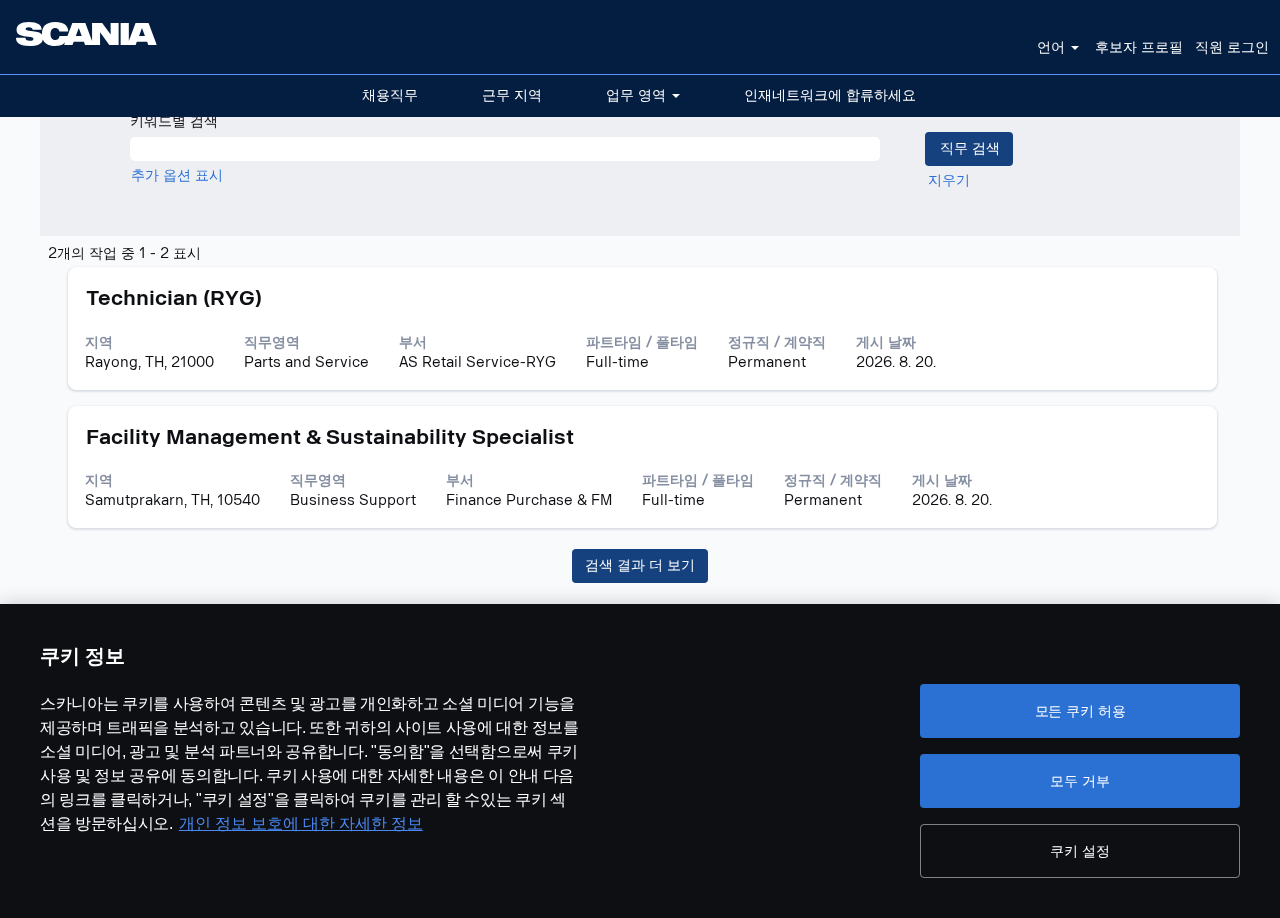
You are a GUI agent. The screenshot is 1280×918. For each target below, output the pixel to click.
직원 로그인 (1232, 47)
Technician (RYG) (174, 298)
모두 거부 (1079, 781)
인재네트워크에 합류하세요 (830, 95)
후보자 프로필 (1139, 47)
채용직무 (390, 95)
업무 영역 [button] (638, 95)
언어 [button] (1053, 47)
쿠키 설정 (1079, 851)
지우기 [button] (949, 180)
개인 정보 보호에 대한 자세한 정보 (301, 823)
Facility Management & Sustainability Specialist (330, 437)
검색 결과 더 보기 (640, 565)
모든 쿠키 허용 (1080, 711)
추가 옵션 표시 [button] (177, 175)
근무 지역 (512, 95)
